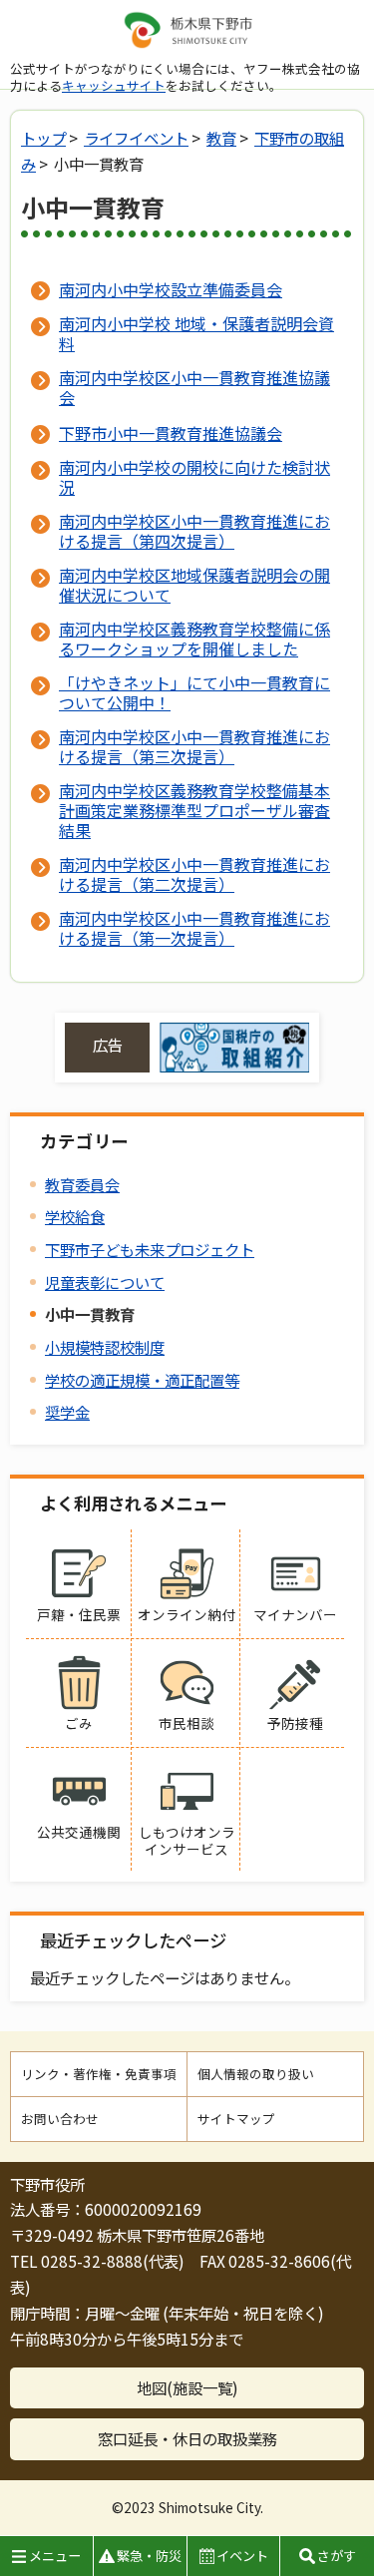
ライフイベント (136, 138)
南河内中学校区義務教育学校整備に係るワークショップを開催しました (194, 639)
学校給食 (75, 1216)
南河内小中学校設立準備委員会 (171, 289)
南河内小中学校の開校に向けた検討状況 (194, 477)
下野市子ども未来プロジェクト (150, 1249)
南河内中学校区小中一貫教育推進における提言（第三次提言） (194, 746)
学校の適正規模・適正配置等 (142, 1380)
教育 (221, 138)
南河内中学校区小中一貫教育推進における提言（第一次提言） (194, 928)
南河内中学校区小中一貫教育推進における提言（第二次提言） (194, 874)
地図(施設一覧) (187, 2387)
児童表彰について (105, 1282)
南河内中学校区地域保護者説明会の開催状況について (194, 585)
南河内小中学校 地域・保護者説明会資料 (196, 333)
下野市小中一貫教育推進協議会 (171, 433)
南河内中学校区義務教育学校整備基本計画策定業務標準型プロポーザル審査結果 (194, 810)
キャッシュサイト (114, 85)
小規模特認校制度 (105, 1347)
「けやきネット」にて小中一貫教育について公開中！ (194, 692)
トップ (43, 138)
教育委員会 (82, 1184)
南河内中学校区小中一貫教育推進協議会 (194, 387)
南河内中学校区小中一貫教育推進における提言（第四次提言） (194, 531)
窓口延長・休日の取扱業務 (187, 2438)
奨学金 (67, 1412)
